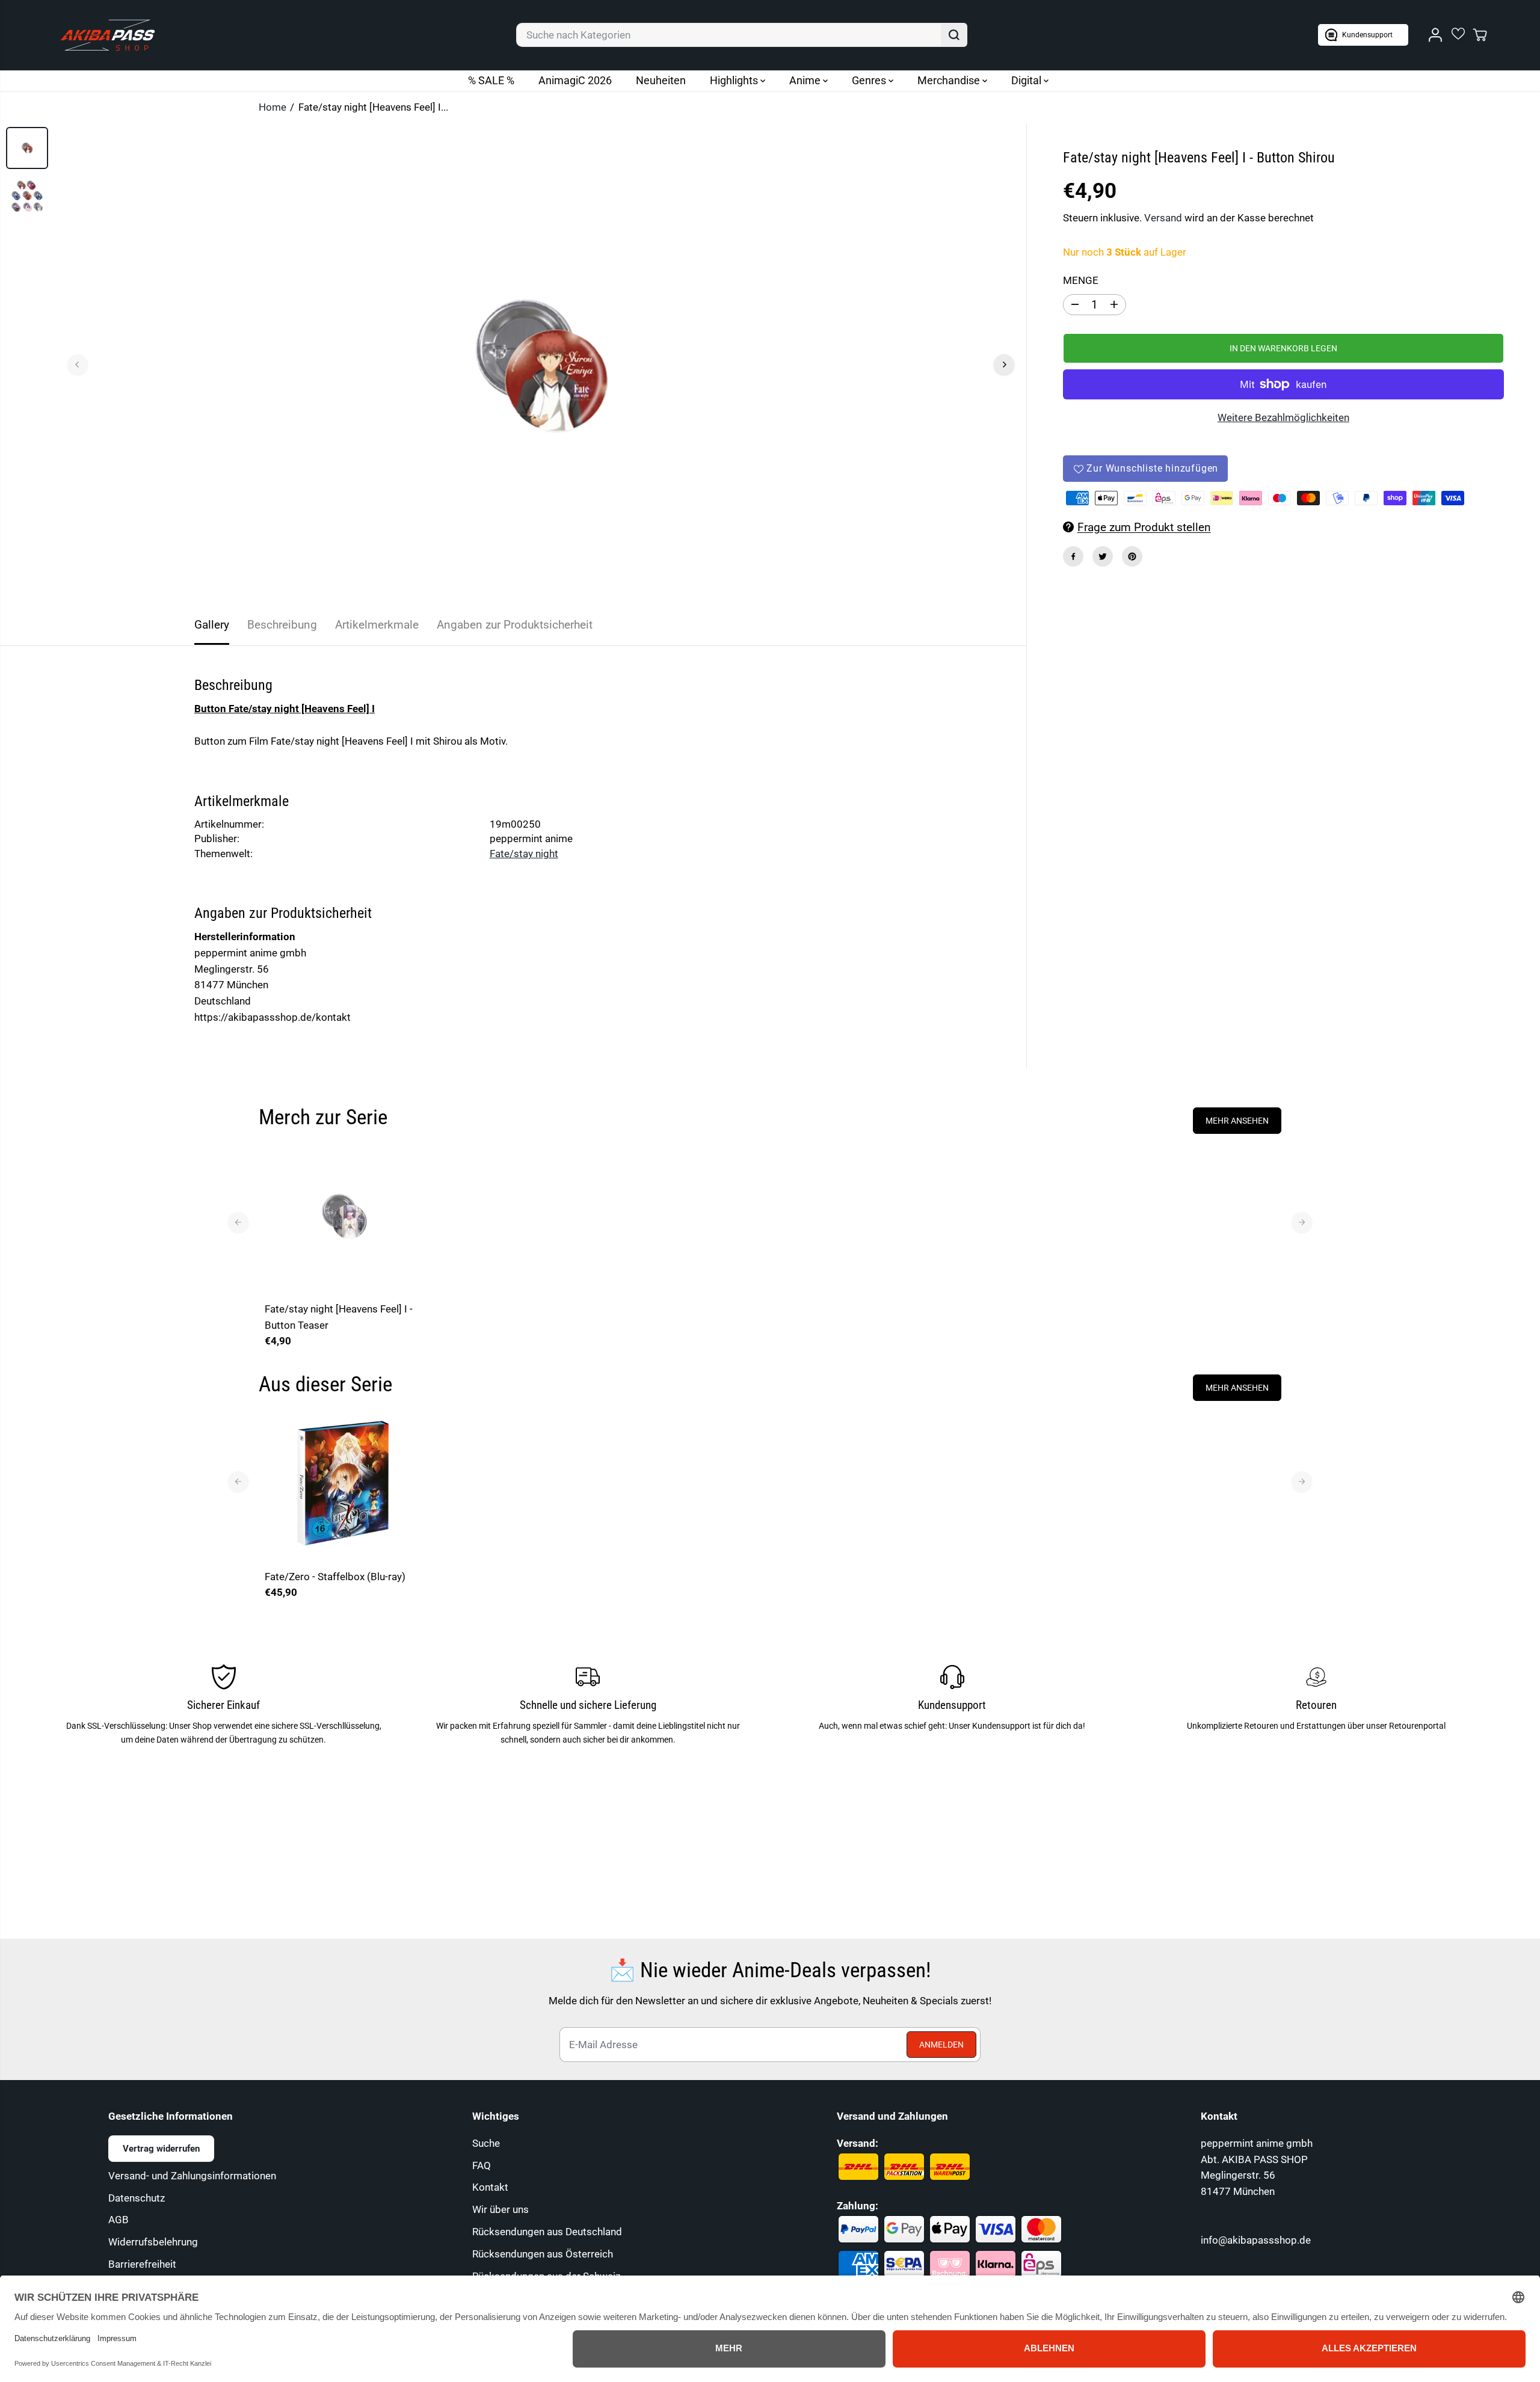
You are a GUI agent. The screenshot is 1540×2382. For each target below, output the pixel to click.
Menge (1081, 280)
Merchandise (950, 80)
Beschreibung (282, 625)
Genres (870, 80)
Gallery (212, 625)
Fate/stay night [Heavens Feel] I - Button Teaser (339, 1317)
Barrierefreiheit (142, 2264)
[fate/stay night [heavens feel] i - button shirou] (541, 365)
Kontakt (490, 2187)
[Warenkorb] (1480, 35)
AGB (119, 2220)
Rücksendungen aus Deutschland (547, 2232)
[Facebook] (1073, 556)
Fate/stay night (524, 854)
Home (273, 107)
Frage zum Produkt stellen (1144, 527)
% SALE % (491, 80)
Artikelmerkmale (377, 625)
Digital (1027, 80)
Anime (806, 80)
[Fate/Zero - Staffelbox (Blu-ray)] (344, 1483)
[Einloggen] (1435, 35)
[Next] (1004, 365)
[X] (1103, 556)
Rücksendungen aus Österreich (543, 2254)
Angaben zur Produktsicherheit (515, 625)
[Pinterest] (1132, 556)
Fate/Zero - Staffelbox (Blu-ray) (335, 1577)
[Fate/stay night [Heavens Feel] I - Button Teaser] (344, 1216)
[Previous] (78, 365)
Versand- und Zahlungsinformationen (192, 2176)
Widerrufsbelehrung (153, 2242)
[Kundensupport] (1363, 35)
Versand (1163, 218)
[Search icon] (954, 35)
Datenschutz (137, 2198)
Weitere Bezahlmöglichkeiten (1283, 417)
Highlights (735, 80)
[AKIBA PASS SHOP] (108, 35)
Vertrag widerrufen (161, 2149)
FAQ (482, 2165)
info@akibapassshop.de (1256, 2240)
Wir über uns (500, 2209)
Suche (486, 2143)
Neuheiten (661, 80)
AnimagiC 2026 (575, 80)
